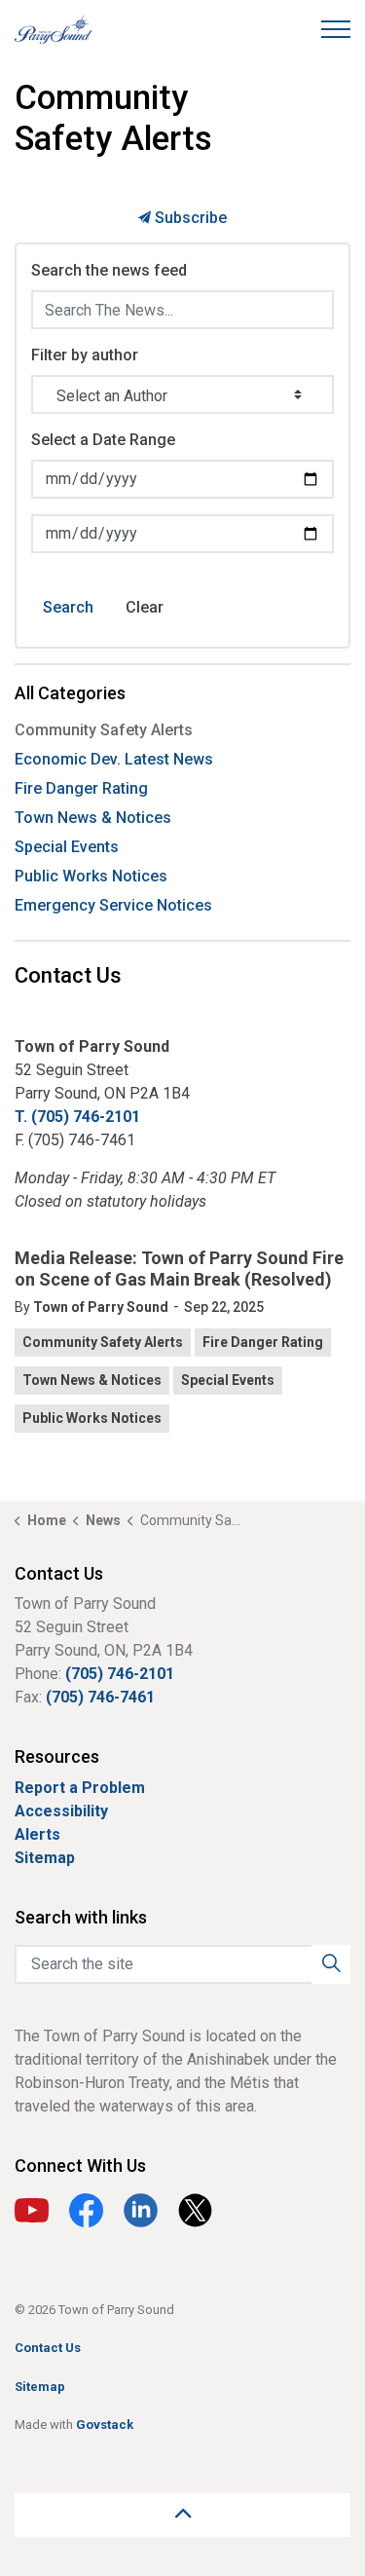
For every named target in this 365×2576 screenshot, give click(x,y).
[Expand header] (336, 29)
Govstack (105, 2425)
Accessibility (61, 1811)
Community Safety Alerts (103, 1342)
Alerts (37, 1834)
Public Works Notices (92, 1418)
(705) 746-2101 (120, 1674)
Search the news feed (109, 270)
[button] (331, 1964)
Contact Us (48, 2348)
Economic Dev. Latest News (114, 759)
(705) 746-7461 (100, 1697)
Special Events (228, 1380)
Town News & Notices (92, 1380)
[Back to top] (182, 2515)
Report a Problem (80, 1788)
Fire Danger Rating (263, 1342)
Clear (145, 607)
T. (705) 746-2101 (77, 1117)
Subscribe (189, 218)
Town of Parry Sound (101, 1307)
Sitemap (45, 1858)
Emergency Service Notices (113, 905)
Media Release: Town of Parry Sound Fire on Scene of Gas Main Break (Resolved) (179, 1269)
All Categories (70, 693)
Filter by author (85, 355)
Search (68, 607)
